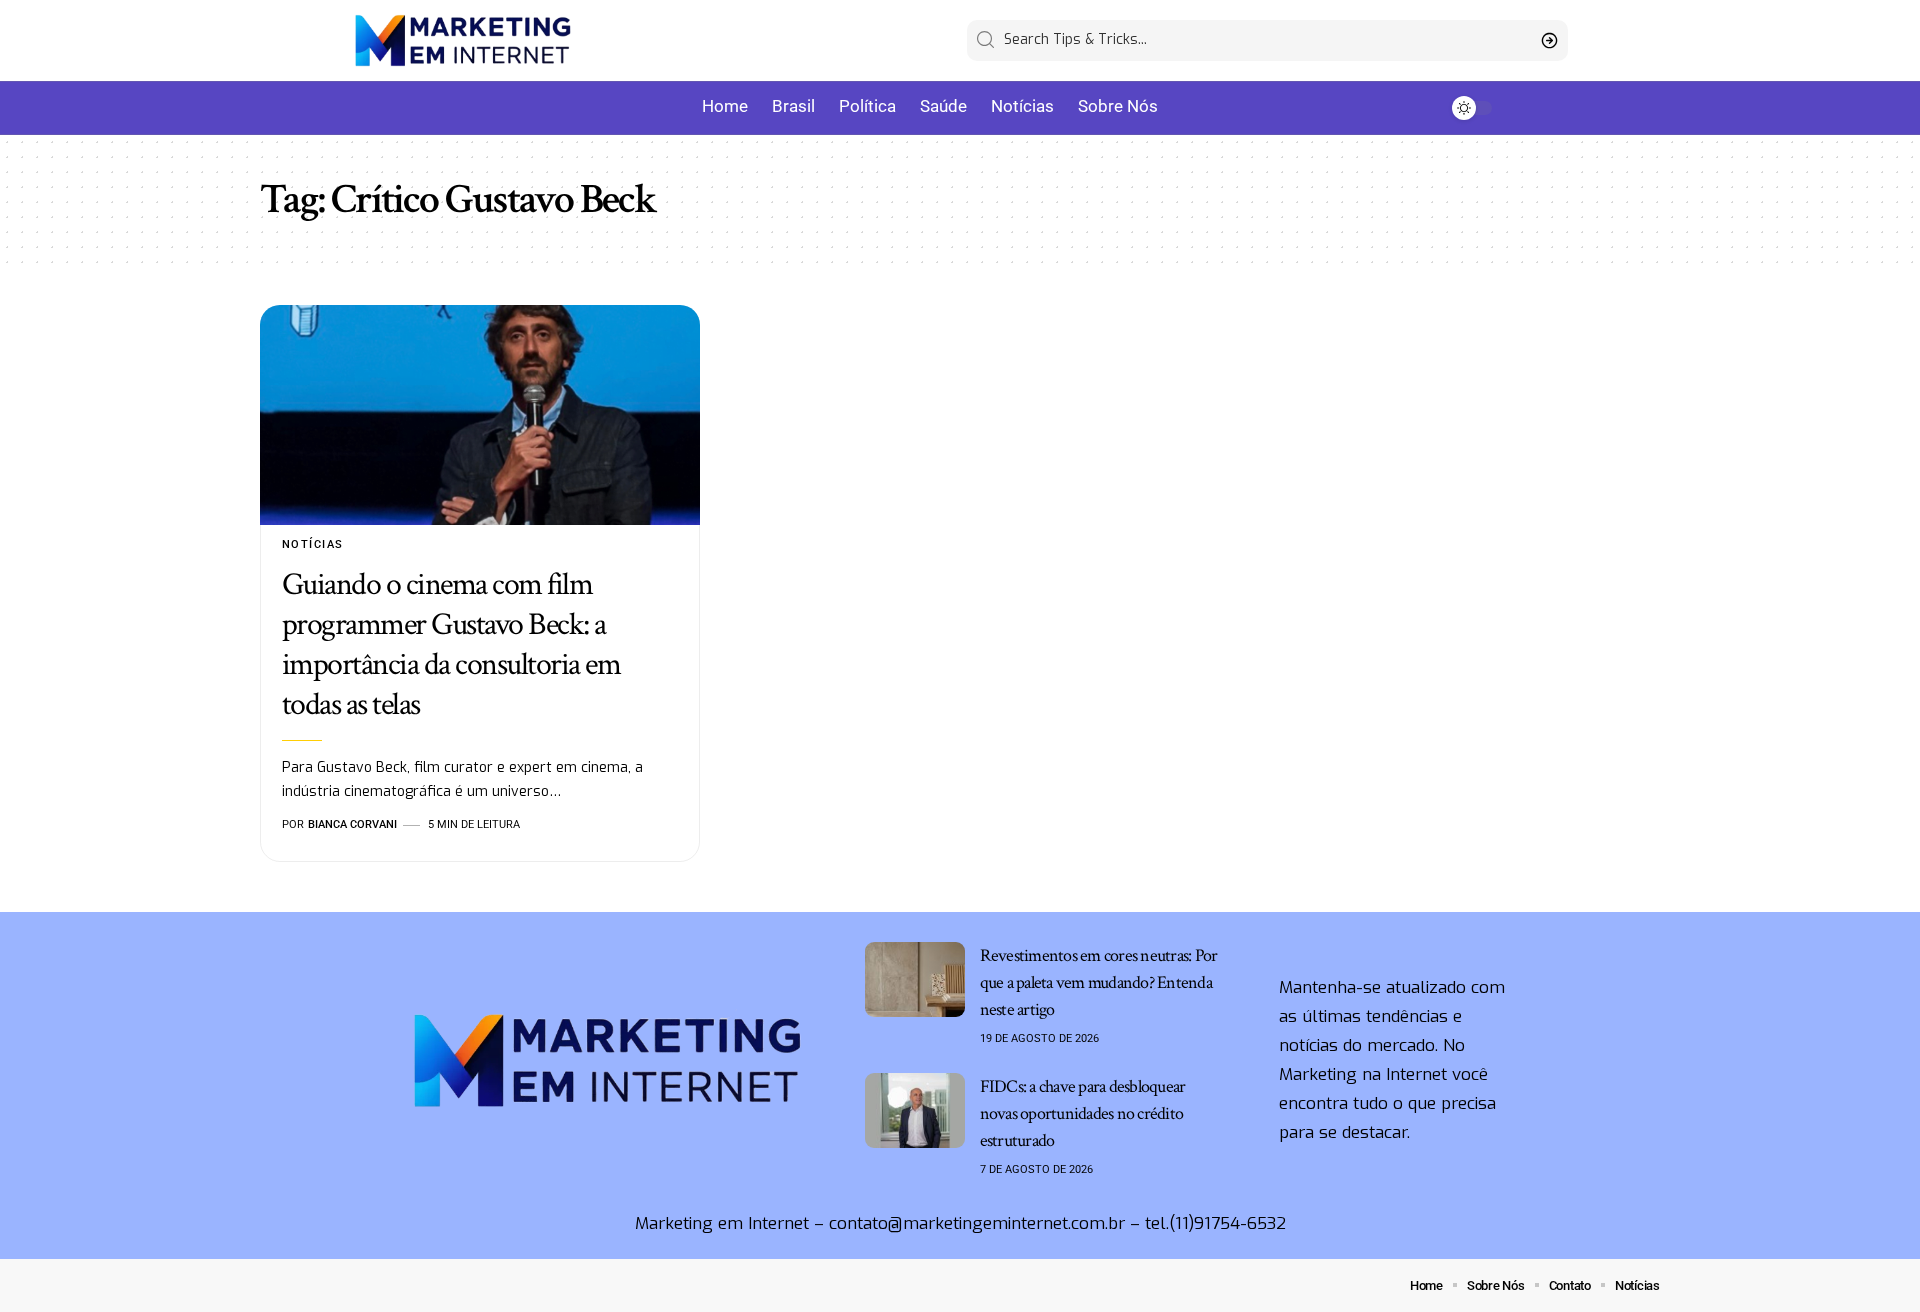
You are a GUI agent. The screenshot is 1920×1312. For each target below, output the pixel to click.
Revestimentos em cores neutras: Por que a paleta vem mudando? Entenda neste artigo (1099, 982)
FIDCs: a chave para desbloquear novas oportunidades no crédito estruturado (1083, 1113)
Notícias (313, 544)
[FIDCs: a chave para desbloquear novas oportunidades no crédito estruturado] (915, 1110)
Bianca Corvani (352, 824)
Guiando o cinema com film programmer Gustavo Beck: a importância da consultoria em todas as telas (451, 644)
